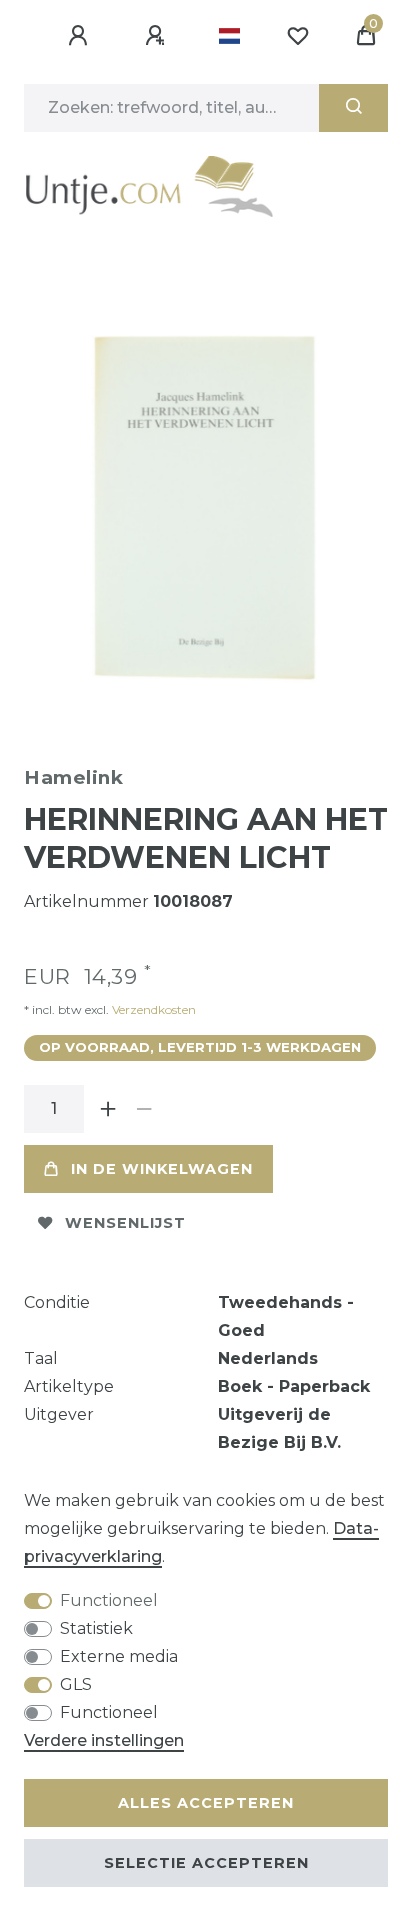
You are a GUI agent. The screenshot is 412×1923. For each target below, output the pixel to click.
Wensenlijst (125, 1223)
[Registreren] (158, 36)
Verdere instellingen (104, 1740)
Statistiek (96, 1628)
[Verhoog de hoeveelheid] (108, 1109)
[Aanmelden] (81, 36)
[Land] (229, 36)
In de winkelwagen (162, 1169)
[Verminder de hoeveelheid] (144, 1109)
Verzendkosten (152, 1009)
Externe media (119, 1656)
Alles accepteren (206, 1803)
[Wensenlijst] (298, 36)
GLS (76, 1684)
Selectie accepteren (206, 1863)
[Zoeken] (353, 108)
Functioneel (109, 1600)
